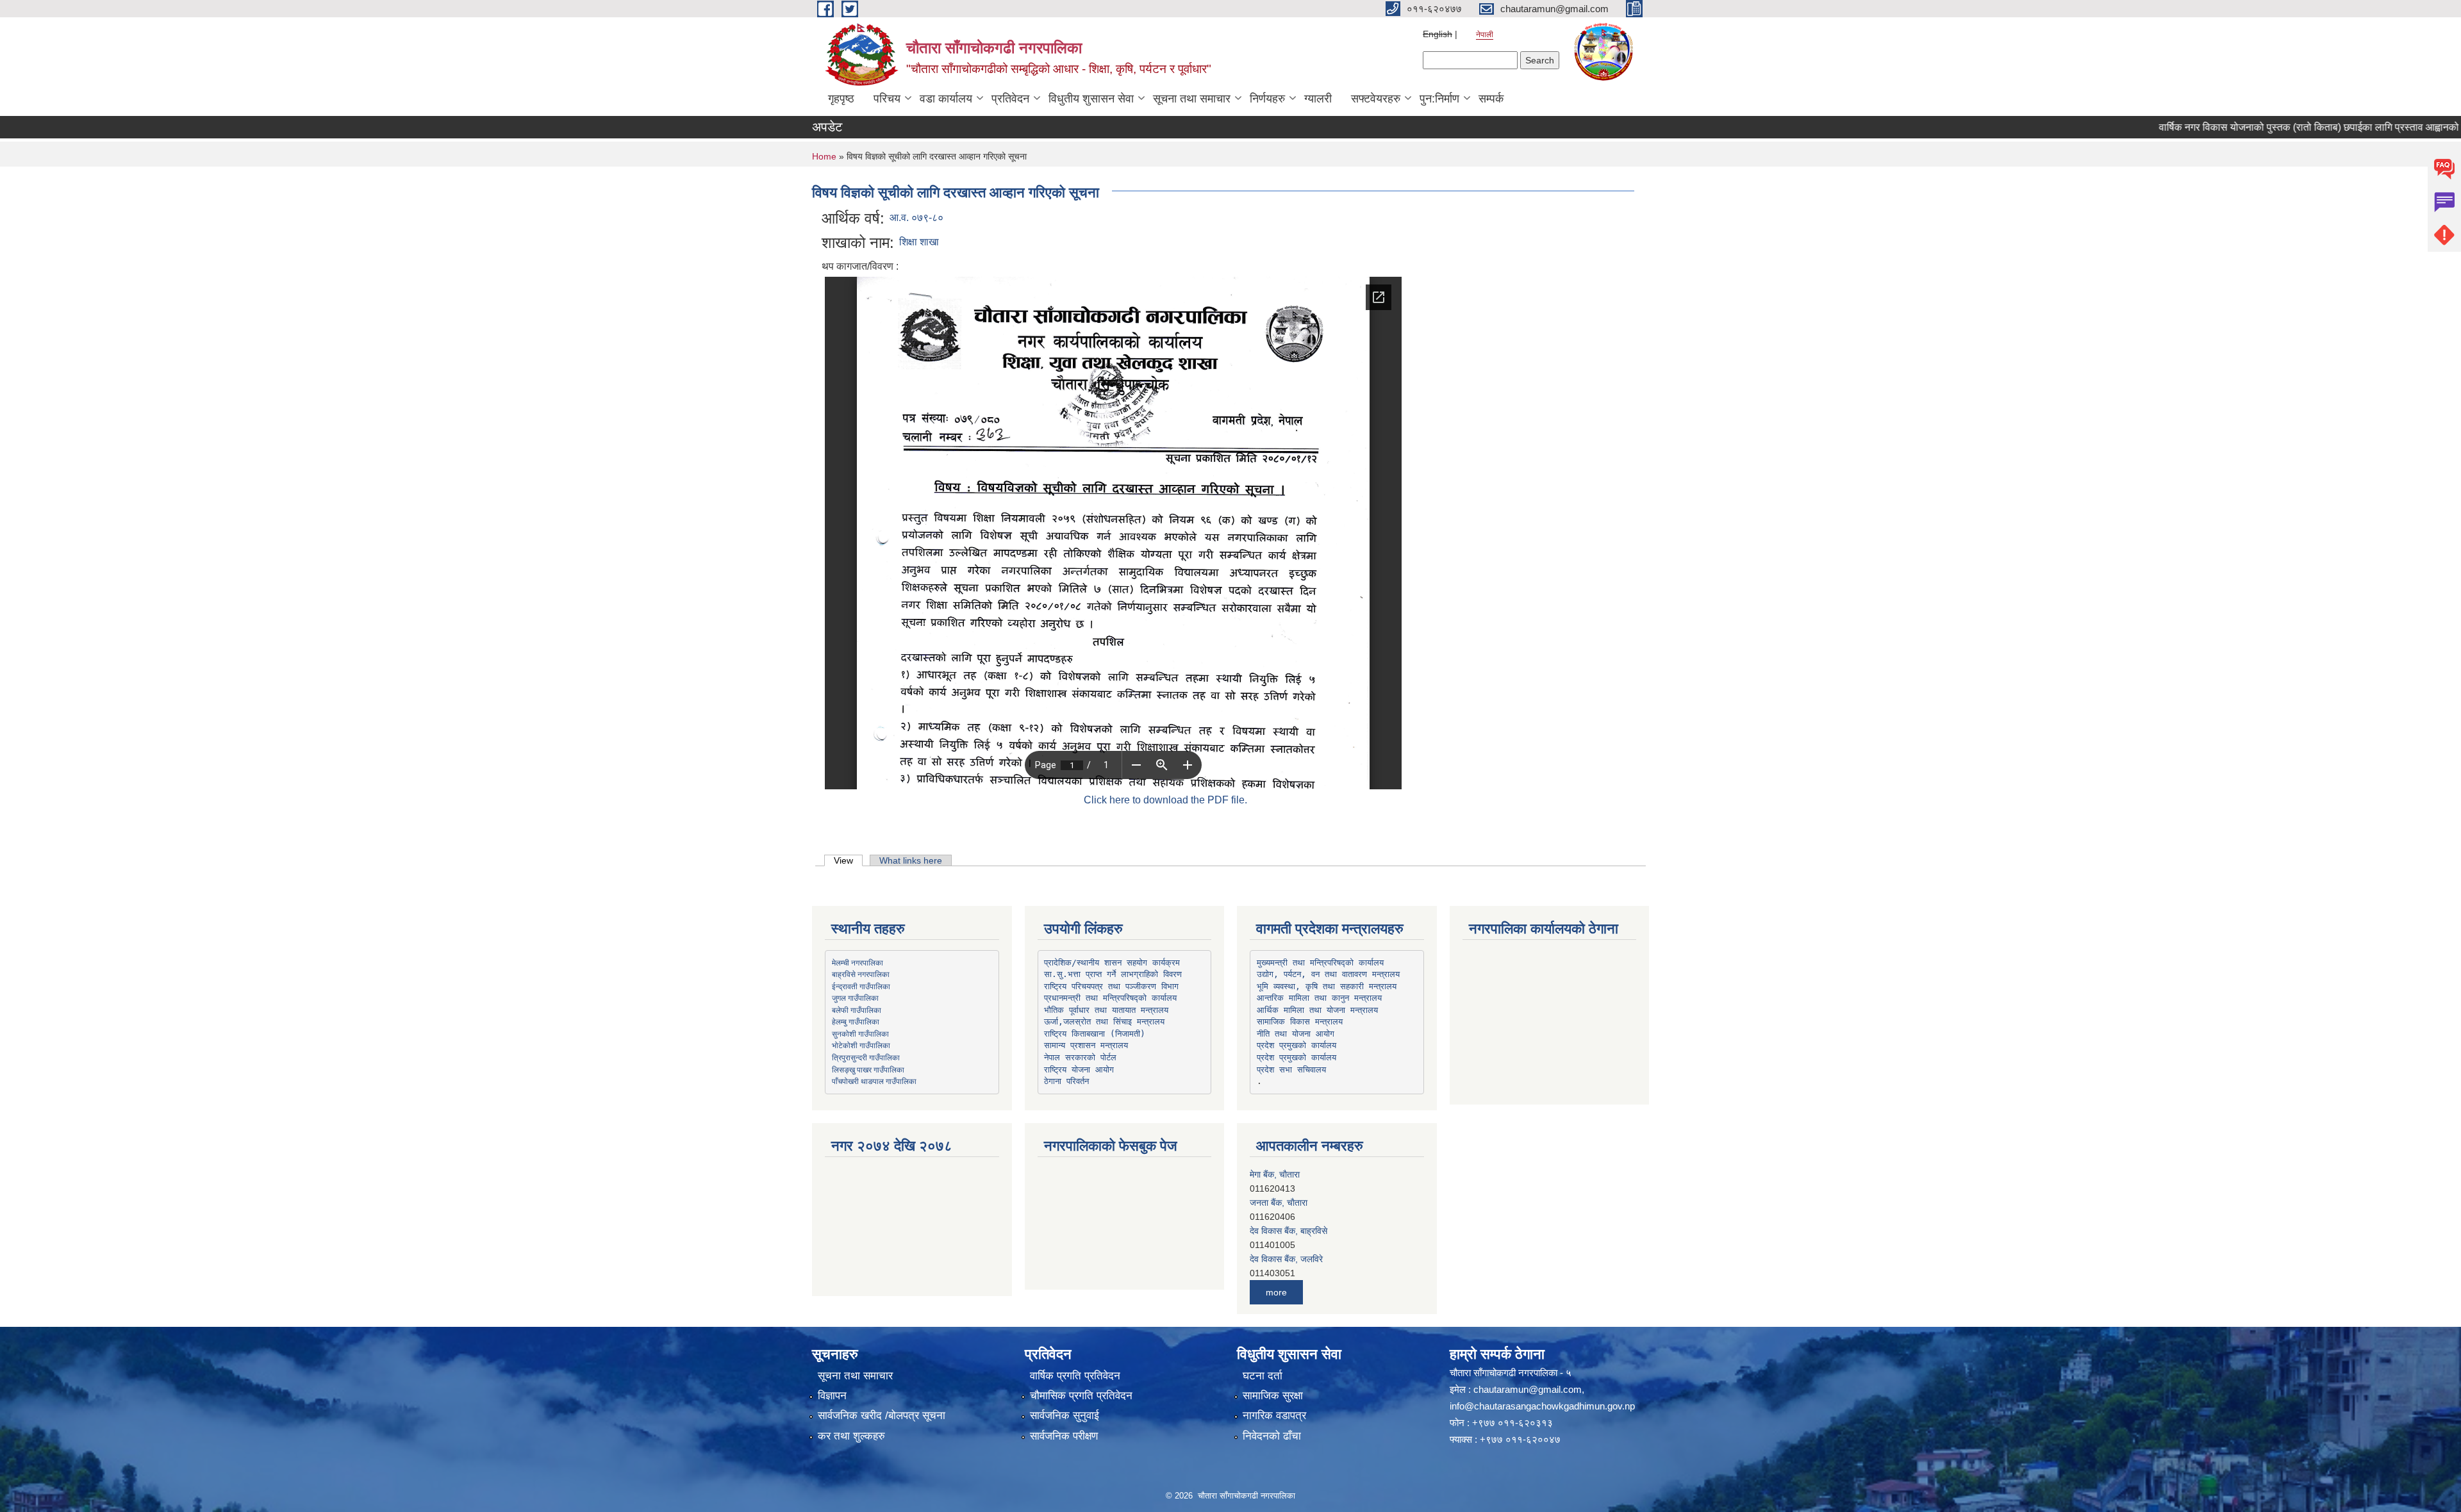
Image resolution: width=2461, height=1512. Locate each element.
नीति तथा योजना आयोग (1296, 1034)
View (848, 860)
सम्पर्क (1491, 99)
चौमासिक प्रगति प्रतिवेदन (1081, 1396)
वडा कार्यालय (946, 99)
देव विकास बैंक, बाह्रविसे (1289, 1203)
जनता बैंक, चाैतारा (1279, 1174)
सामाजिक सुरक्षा (1273, 1396)
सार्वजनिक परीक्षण (1064, 1436)
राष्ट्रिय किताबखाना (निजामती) (1095, 1034)
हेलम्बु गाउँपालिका (856, 1021)
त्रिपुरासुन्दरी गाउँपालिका (866, 1057)
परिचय (887, 99)
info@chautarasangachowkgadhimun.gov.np (1542, 1406)
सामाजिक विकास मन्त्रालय (1300, 1022)
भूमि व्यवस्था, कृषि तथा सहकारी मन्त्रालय (1327, 986)
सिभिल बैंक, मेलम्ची (1280, 1259)
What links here (911, 860)
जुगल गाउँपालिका (855, 998)
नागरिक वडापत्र (1274, 1416)
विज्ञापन (832, 1396)
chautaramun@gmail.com (1528, 1389)
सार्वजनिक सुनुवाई (1065, 1416)
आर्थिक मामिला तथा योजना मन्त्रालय (1317, 1010)
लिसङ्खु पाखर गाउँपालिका (868, 1069)
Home (824, 156)
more (1276, 1292)
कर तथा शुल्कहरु (851, 1436)
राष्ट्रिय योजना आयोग (1079, 1070)
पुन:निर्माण (1439, 99)
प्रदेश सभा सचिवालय (1291, 1070)
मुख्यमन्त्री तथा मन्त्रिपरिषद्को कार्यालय (1320, 963)
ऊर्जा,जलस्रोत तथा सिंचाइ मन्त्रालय (1104, 1022)
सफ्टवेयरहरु (1376, 99)
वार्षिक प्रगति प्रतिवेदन (1075, 1376)
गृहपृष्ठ (841, 99)
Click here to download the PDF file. (1165, 800)
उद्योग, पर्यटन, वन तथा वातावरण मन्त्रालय (1328, 974)
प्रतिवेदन (1010, 99)
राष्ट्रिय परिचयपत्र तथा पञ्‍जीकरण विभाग (1111, 986)
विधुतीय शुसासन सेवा (1091, 99)
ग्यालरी (1318, 99)
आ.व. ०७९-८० (916, 218)
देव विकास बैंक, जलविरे (1286, 1231)
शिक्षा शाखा (919, 242)
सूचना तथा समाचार (1192, 99)
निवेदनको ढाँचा (1272, 1436)
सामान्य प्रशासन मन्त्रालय (1086, 1045)
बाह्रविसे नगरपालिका (861, 974)
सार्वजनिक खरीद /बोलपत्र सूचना (882, 1416)
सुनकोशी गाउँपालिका (860, 1033)
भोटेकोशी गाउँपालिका (861, 1045)
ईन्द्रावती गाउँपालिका (861, 986)
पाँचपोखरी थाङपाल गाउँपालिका (874, 1081)
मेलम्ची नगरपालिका (858, 962)
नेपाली (1485, 35)
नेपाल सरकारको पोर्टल (1080, 1057)
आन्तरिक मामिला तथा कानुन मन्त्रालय (1319, 998)
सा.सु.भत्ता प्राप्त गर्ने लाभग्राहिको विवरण (1113, 974)
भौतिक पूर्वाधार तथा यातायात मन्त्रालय (1106, 1010)
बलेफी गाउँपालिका (857, 1010)
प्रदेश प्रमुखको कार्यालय (1297, 1045)
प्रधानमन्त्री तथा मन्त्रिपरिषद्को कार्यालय (1110, 998)
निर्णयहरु (1267, 99)
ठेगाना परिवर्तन (1066, 1081)
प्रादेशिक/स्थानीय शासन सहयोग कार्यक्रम (1112, 963)
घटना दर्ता (1263, 1376)
